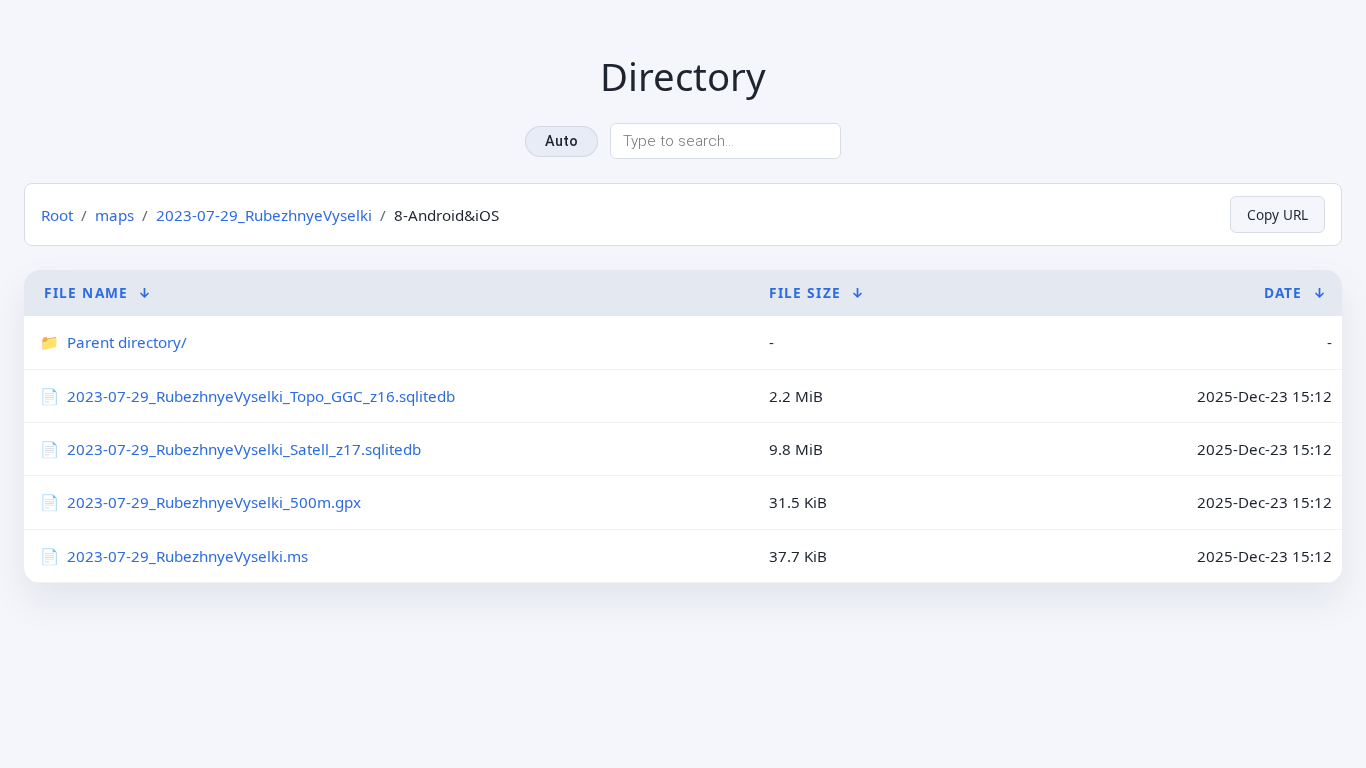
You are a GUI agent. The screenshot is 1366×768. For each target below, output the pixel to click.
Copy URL (1277, 214)
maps (114, 215)
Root (57, 215)
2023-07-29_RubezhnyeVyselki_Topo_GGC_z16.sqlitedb (261, 396)
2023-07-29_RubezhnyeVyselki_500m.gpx (214, 502)
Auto (561, 141)
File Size (805, 292)
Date (1283, 292)
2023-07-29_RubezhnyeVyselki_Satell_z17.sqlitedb (244, 449)
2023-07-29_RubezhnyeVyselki (264, 215)
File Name (86, 292)
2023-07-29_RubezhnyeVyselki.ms (187, 556)
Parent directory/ (127, 342)
